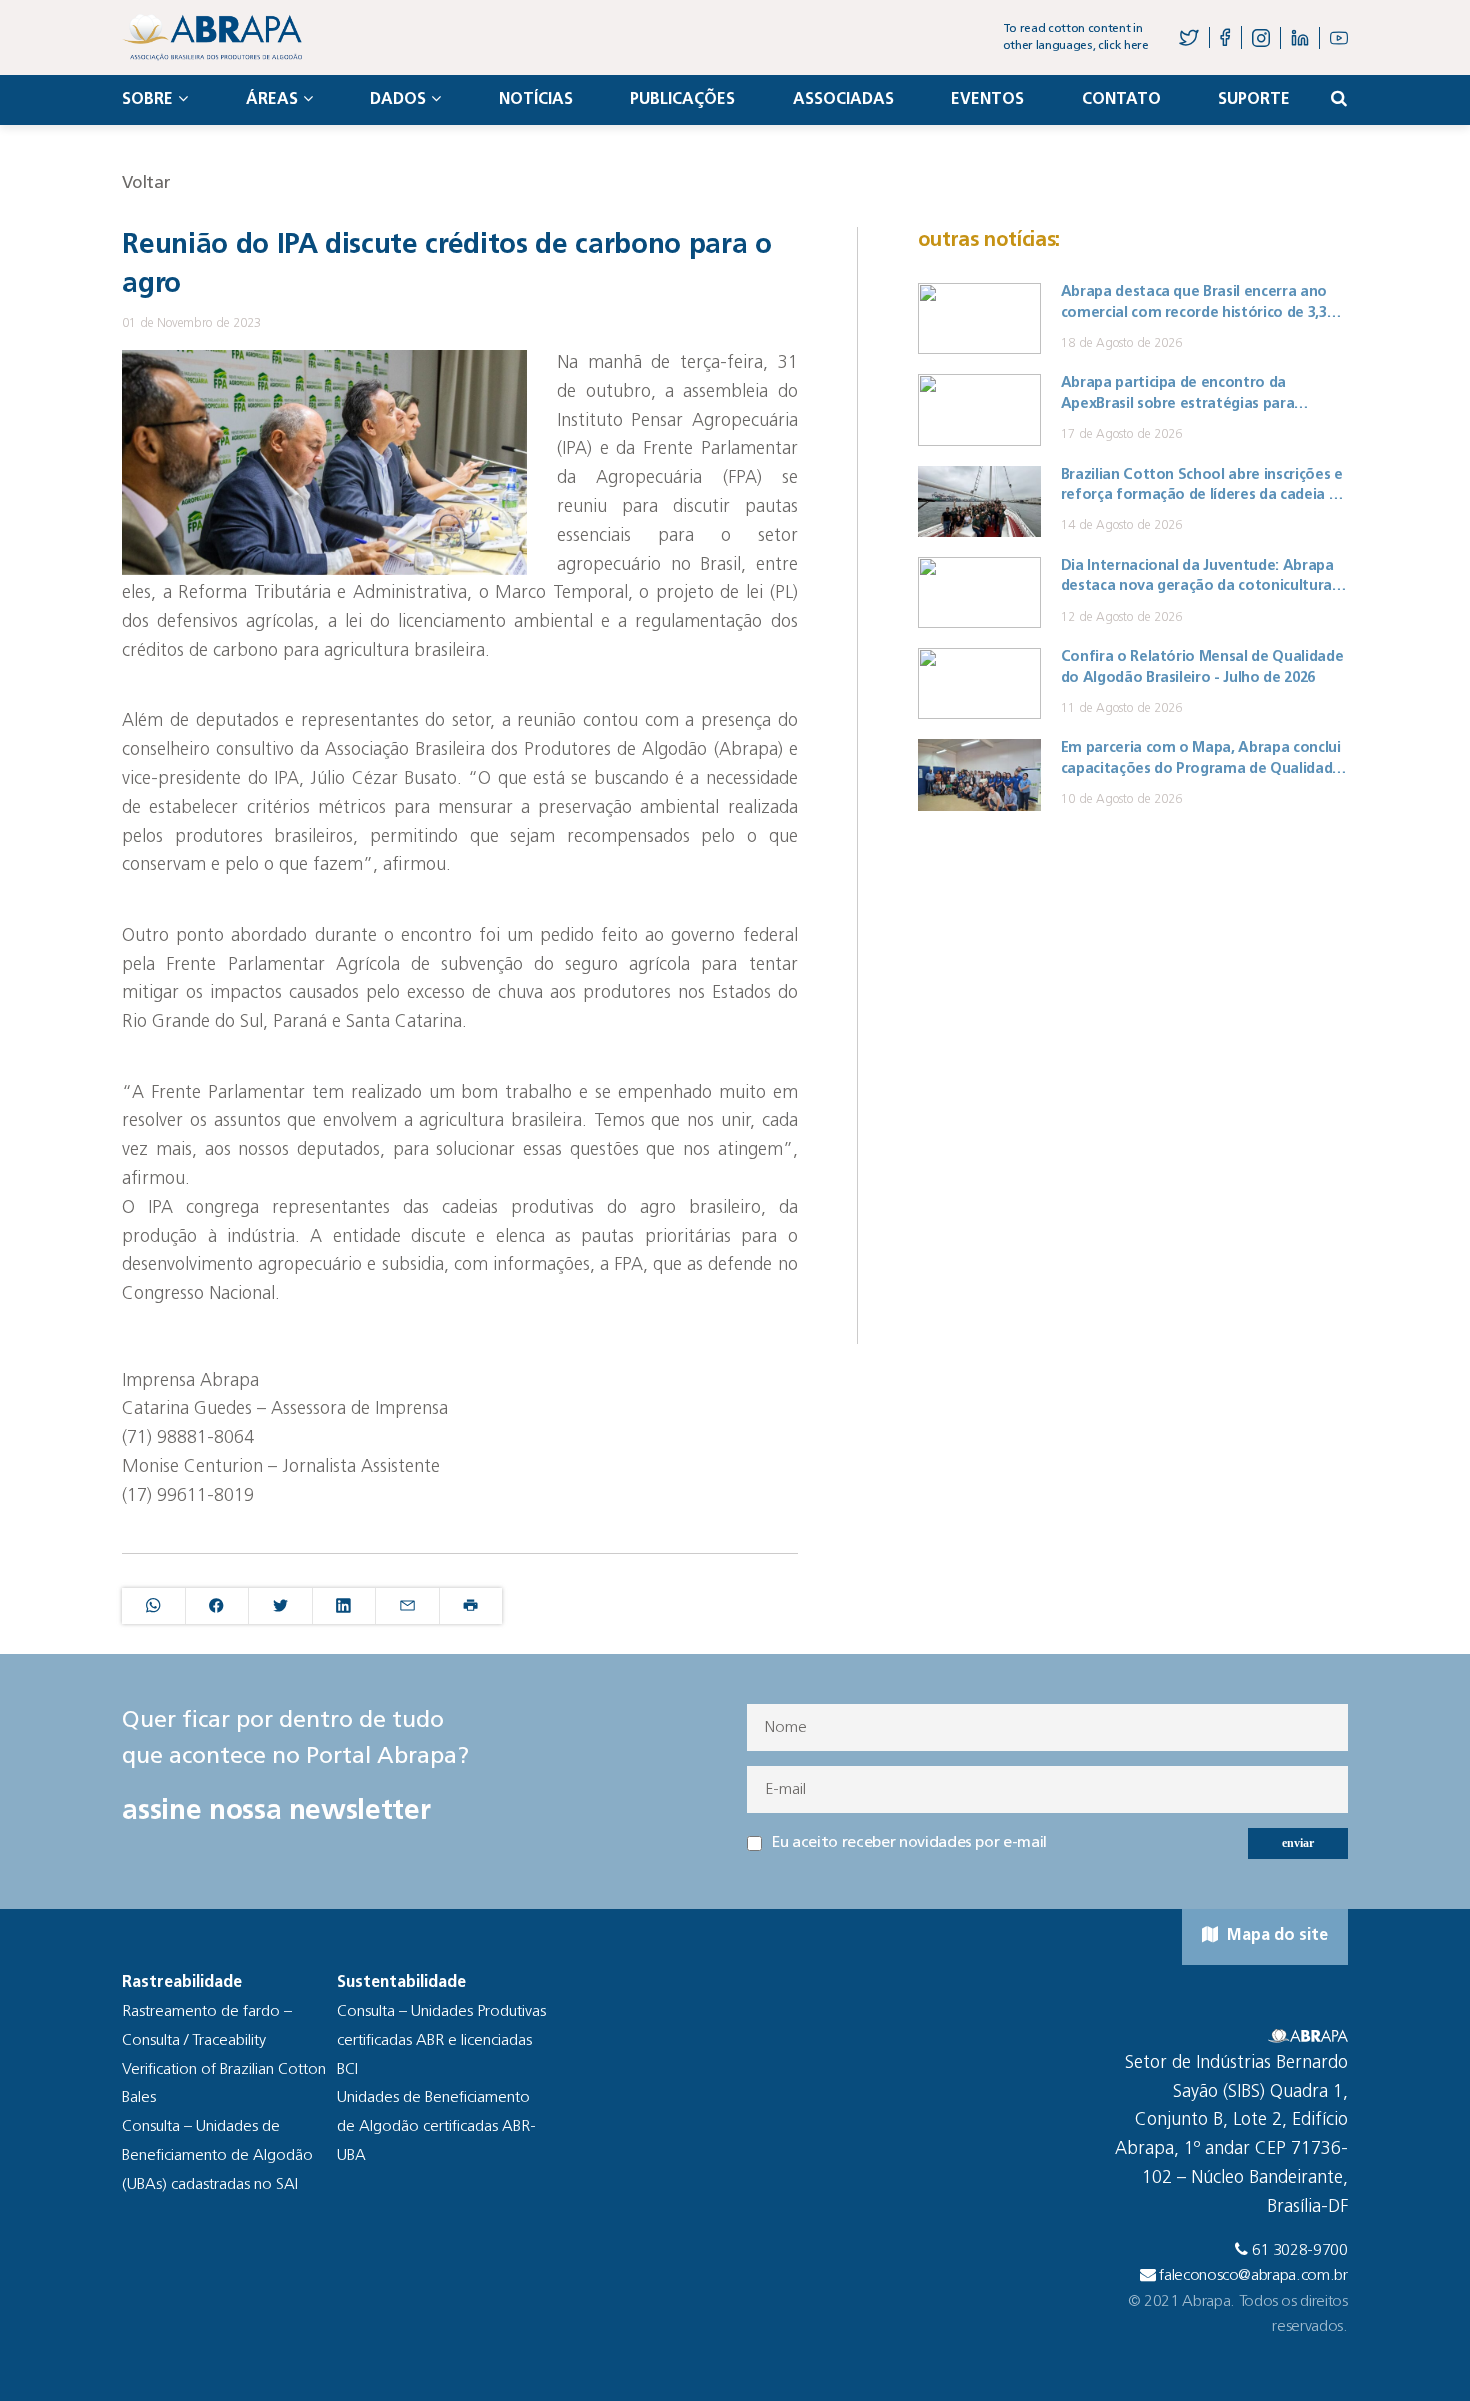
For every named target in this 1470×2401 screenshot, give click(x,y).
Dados (398, 100)
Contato (1121, 100)
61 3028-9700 (1300, 2251)
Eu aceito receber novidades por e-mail (909, 1843)
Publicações (682, 100)
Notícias (536, 100)
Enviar (1298, 1843)
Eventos (987, 100)
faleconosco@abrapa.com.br (1253, 2276)
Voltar (146, 183)
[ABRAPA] (212, 37)
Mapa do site (1275, 1936)
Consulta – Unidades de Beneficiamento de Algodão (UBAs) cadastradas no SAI (217, 2156)
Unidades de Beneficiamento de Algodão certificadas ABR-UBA (436, 2127)
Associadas (843, 100)
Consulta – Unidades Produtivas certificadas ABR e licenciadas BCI (441, 2041)
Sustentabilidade (401, 1983)
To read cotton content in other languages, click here (1076, 37)
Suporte (1254, 100)
